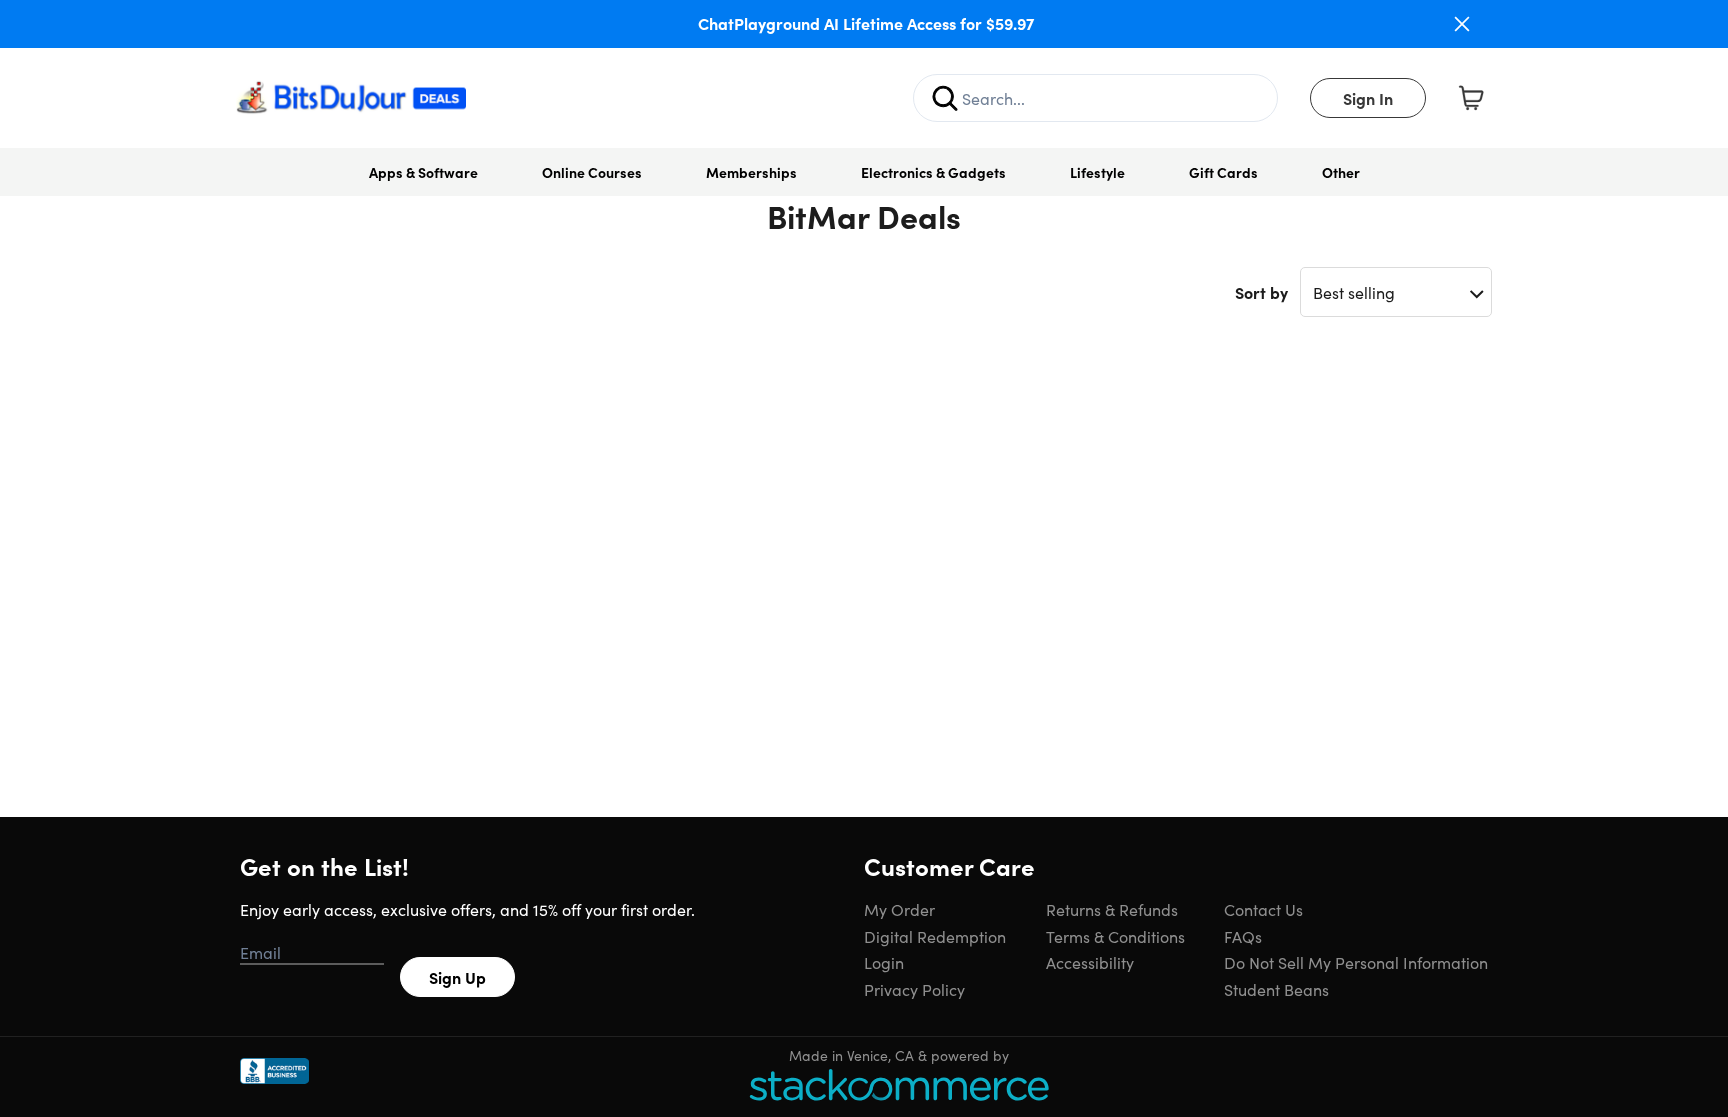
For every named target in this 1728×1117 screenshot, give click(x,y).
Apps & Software (423, 172)
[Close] (1462, 24)
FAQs (1243, 936)
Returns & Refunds (1112, 909)
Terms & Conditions (1115, 936)
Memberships (751, 172)
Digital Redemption (935, 936)
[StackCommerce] (899, 1084)
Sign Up (457, 977)
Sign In (1368, 98)
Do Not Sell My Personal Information (1356, 962)
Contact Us (1263, 909)
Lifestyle (1097, 172)
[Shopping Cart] (1471, 98)
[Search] (945, 98)
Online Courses (592, 172)
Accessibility (1090, 962)
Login (884, 962)
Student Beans (1276, 989)
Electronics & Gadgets (933, 172)
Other (1341, 172)
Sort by (1261, 292)
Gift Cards (1223, 172)
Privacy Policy (914, 989)
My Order (899, 909)
